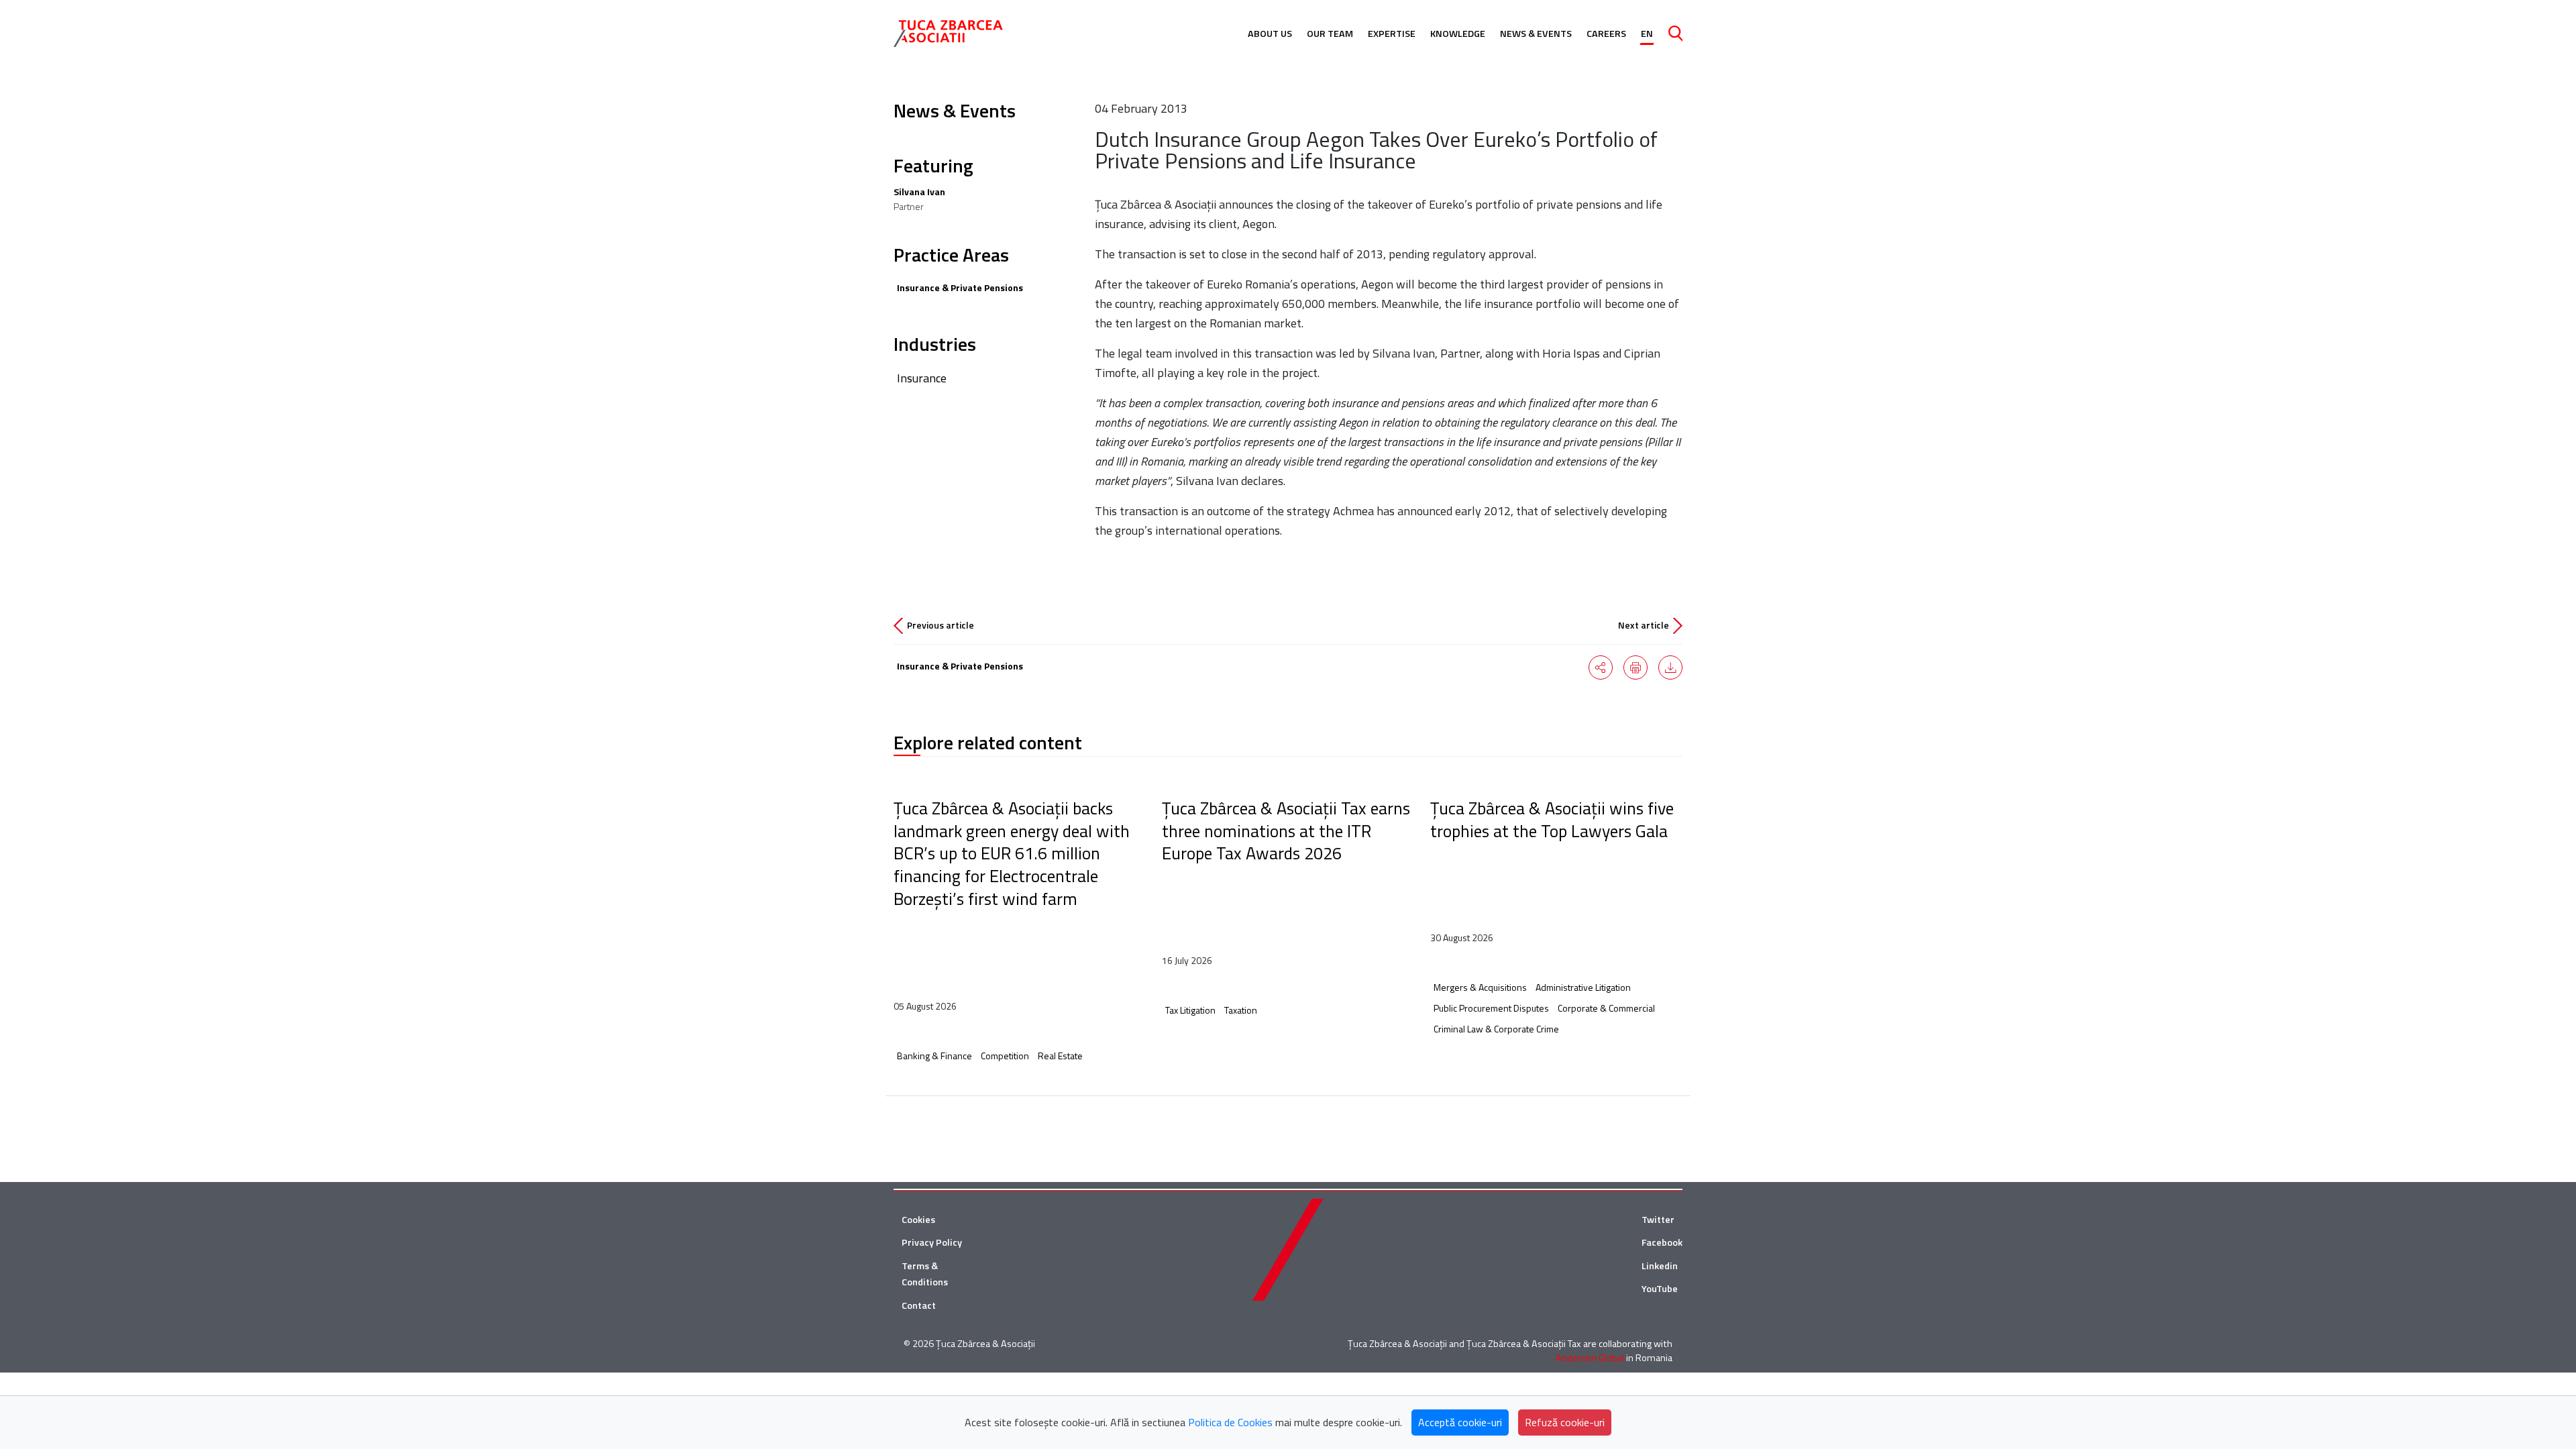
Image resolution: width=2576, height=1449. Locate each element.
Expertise (1392, 34)
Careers (1606, 34)
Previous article (941, 625)
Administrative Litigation (1583, 987)
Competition (1005, 1056)
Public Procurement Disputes (1491, 1008)
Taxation (1241, 1010)
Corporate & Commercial (1606, 1008)
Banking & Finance (934, 1056)
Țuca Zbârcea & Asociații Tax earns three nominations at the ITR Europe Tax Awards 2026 (1286, 830)
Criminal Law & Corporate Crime (1496, 1029)
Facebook (1662, 1242)
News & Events (1536, 34)
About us (1270, 34)
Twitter (1658, 1220)
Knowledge (1458, 34)
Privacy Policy (932, 1242)
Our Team (1330, 34)
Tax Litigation (1190, 1010)
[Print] (1635, 667)
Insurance (922, 378)
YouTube (1660, 1289)
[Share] (1601, 667)
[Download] (1670, 667)
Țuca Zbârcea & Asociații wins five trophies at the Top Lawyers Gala (1552, 819)
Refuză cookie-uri (1565, 1422)
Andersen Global (1590, 1358)
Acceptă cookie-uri (1460, 1422)
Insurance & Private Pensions (960, 287)
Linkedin (1660, 1266)
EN (1647, 34)
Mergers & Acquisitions (1480, 987)
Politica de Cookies (1230, 1422)
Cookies (918, 1220)
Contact (919, 1305)
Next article (1644, 625)
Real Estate (1060, 1056)
